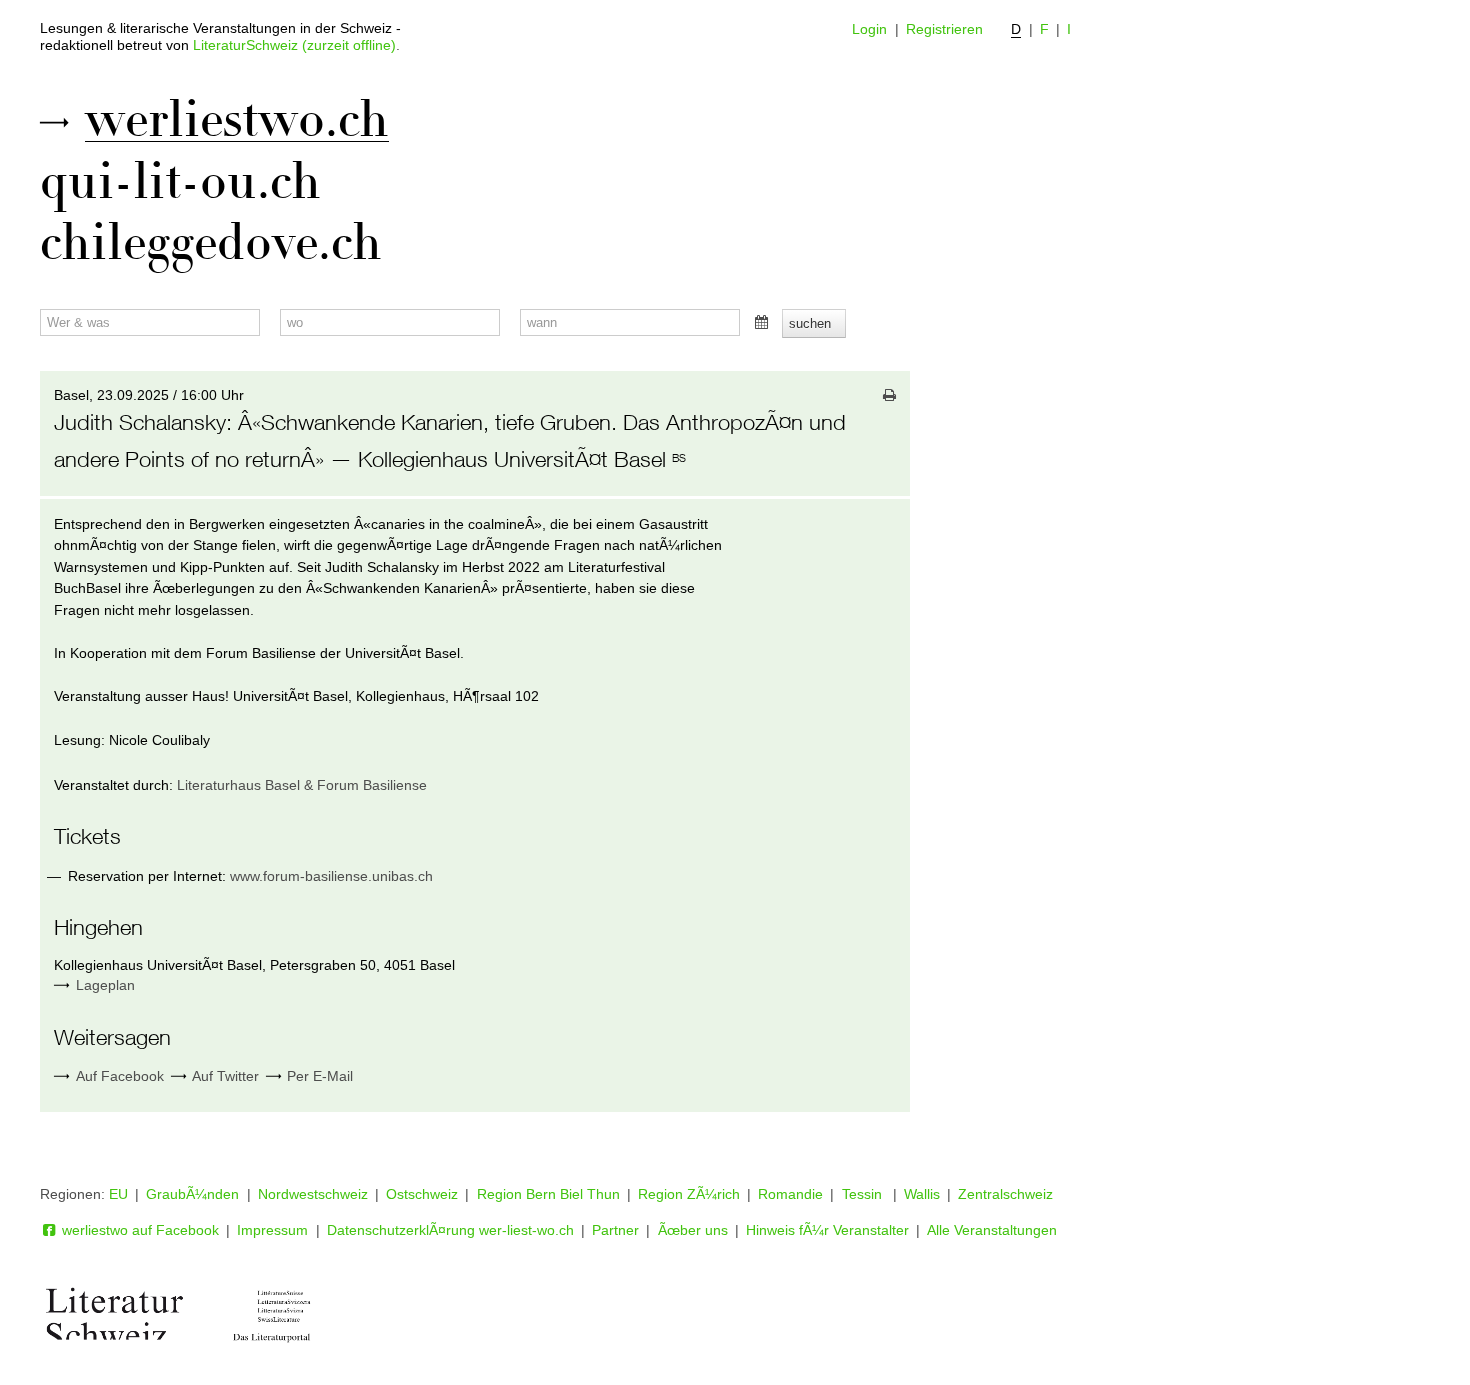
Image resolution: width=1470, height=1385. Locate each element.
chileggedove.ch (211, 243)
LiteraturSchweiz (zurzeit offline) (294, 45)
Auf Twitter (223, 1076)
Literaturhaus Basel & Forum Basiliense (302, 785)
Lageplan (105, 985)
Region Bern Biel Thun (548, 1194)
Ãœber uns (693, 1230)
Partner (615, 1230)
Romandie (790, 1194)
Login (869, 29)
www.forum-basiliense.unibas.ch (331, 876)
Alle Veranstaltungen (992, 1230)
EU (118, 1194)
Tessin (864, 1194)
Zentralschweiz (1005, 1194)
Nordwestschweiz (313, 1194)
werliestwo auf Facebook (138, 1230)
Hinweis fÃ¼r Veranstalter (827, 1230)
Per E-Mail (318, 1076)
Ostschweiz (422, 1194)
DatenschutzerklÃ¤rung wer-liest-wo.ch (450, 1230)
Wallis (922, 1194)
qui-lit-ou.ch (180, 182)
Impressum (272, 1230)
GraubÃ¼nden (192, 1194)
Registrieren (944, 29)
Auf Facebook (117, 1076)
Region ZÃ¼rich (689, 1194)
